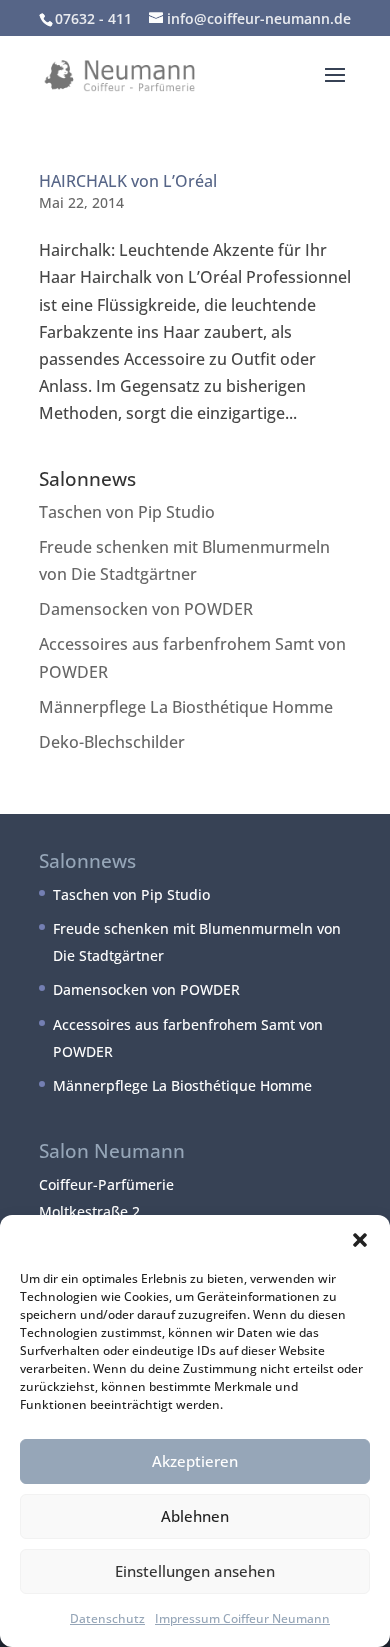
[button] (360, 1240)
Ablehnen (195, 1516)
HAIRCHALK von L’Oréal (128, 181)
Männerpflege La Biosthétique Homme (186, 707)
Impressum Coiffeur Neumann (242, 1618)
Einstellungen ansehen (195, 1571)
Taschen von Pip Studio (127, 512)
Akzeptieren (195, 1461)
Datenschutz (107, 1618)
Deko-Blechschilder (112, 742)
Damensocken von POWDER (146, 609)
